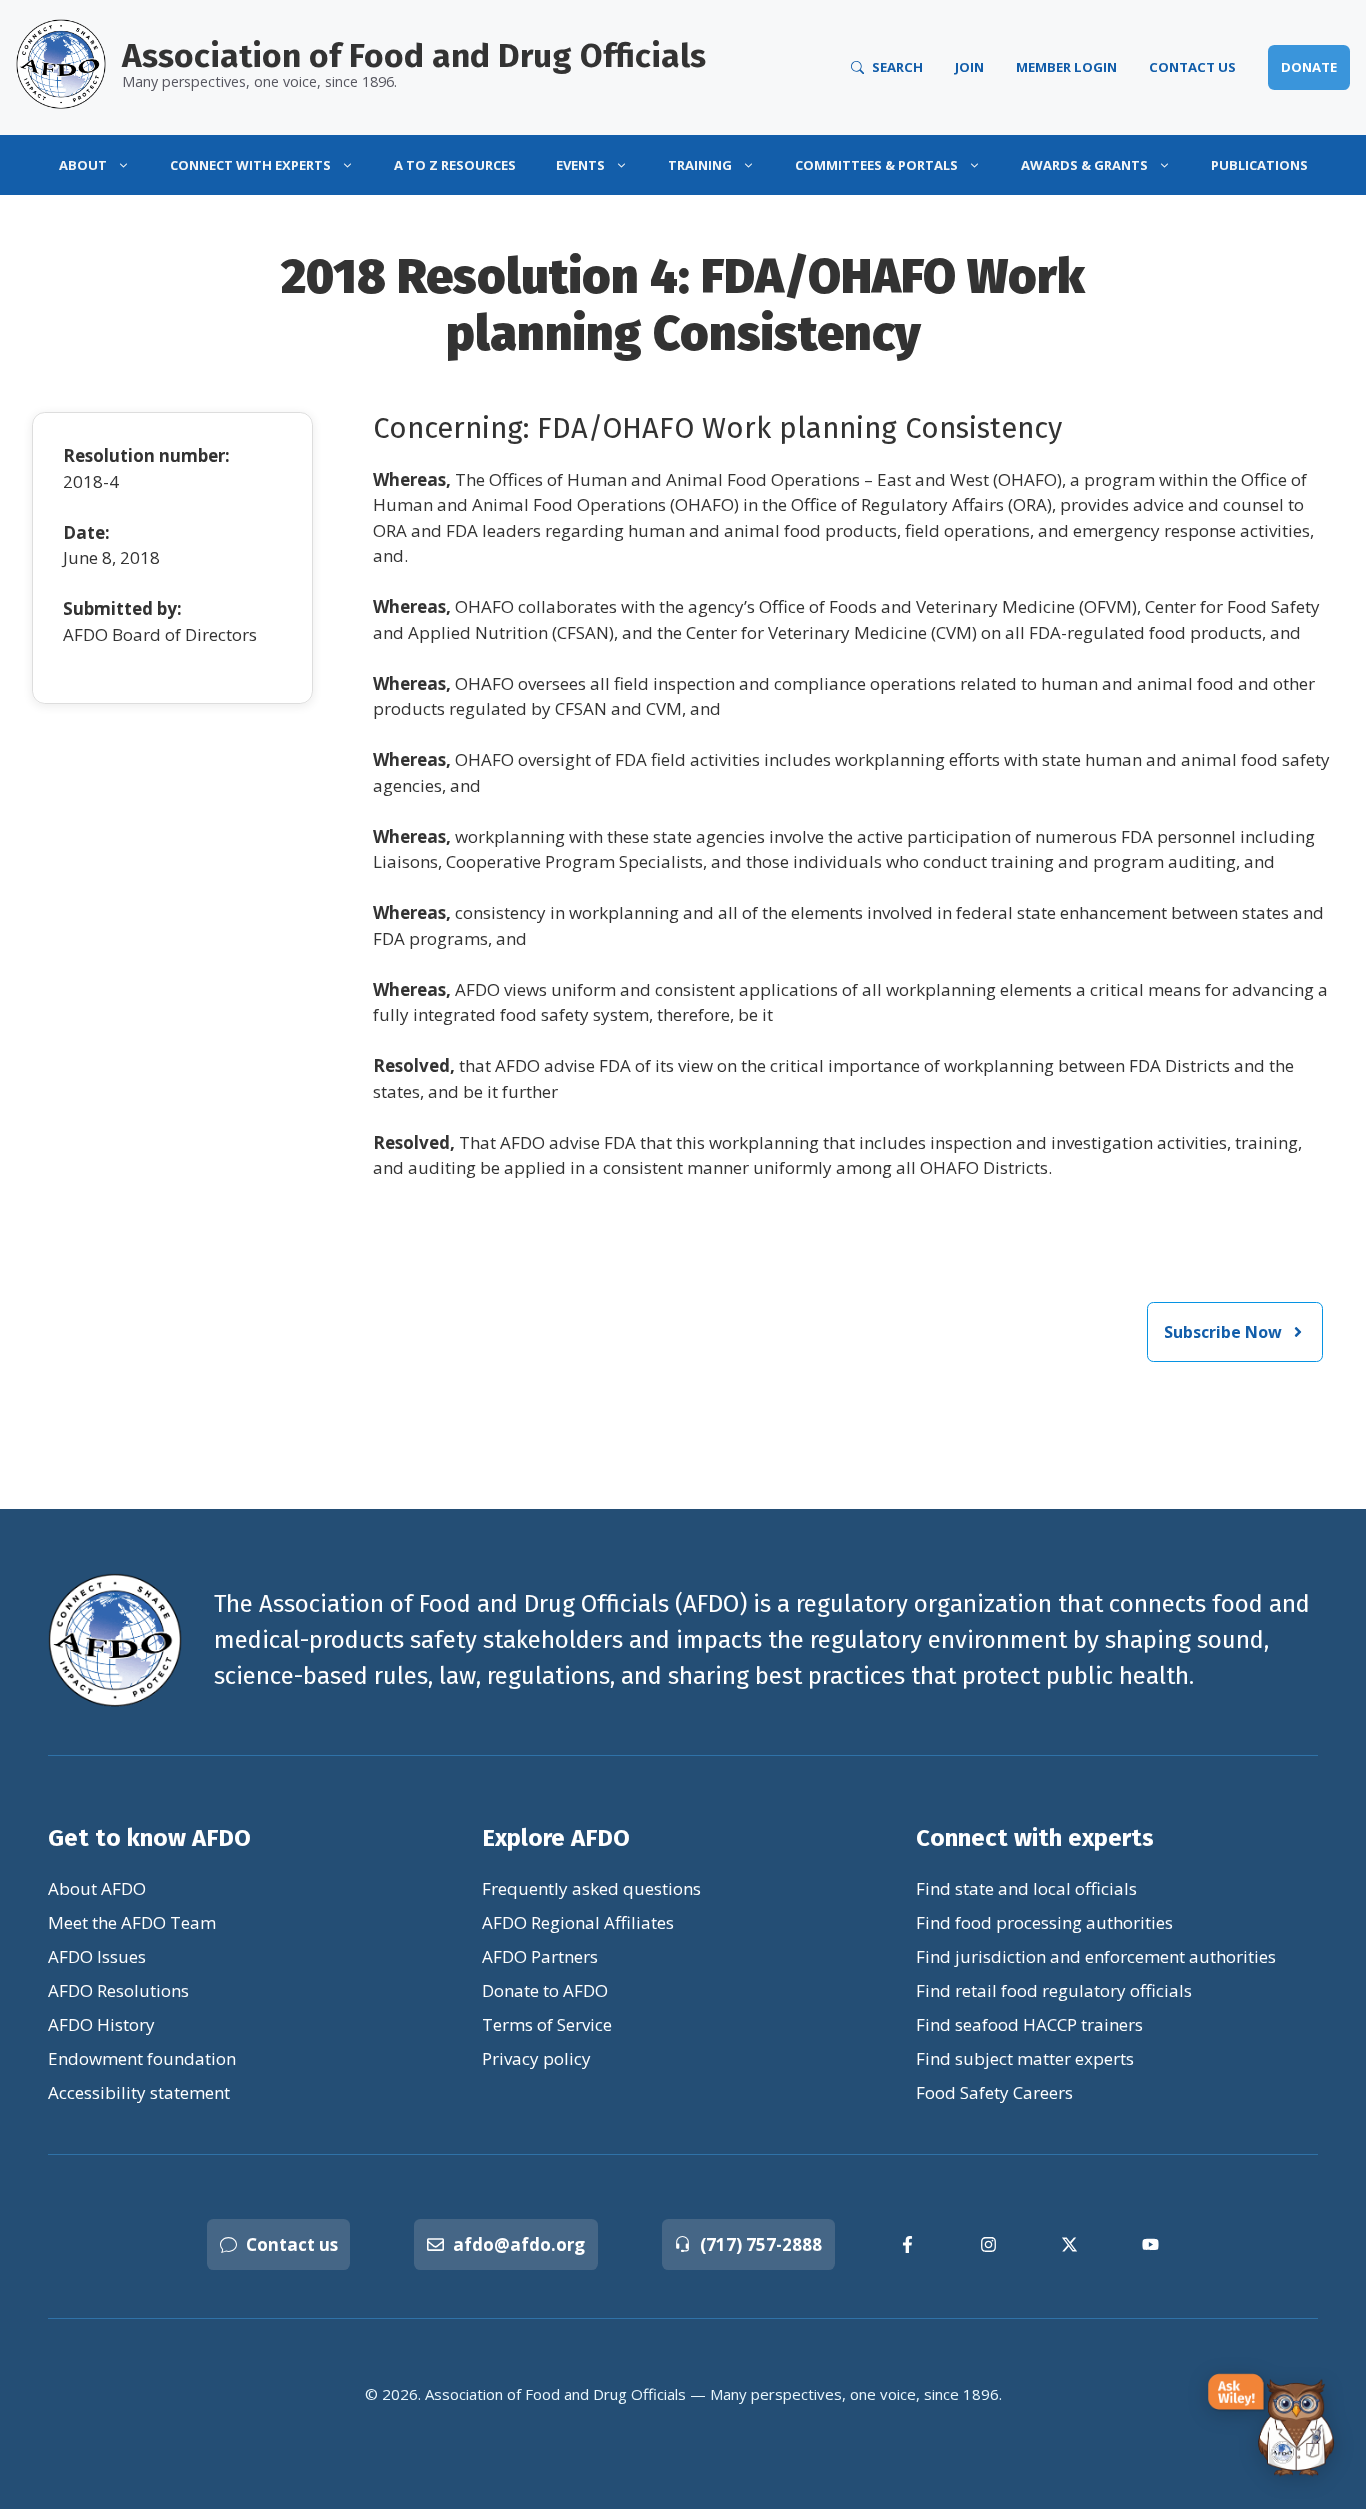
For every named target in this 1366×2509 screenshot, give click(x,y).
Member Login (1066, 67)
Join (969, 67)
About (83, 165)
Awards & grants (1084, 165)
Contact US (1192, 67)
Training (700, 165)
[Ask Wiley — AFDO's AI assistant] (1272, 2426)
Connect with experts (250, 165)
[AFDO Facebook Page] (907, 2244)
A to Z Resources (455, 165)
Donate (1309, 67)
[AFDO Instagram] (988, 2244)
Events (580, 165)
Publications (1259, 165)
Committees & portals (876, 165)
